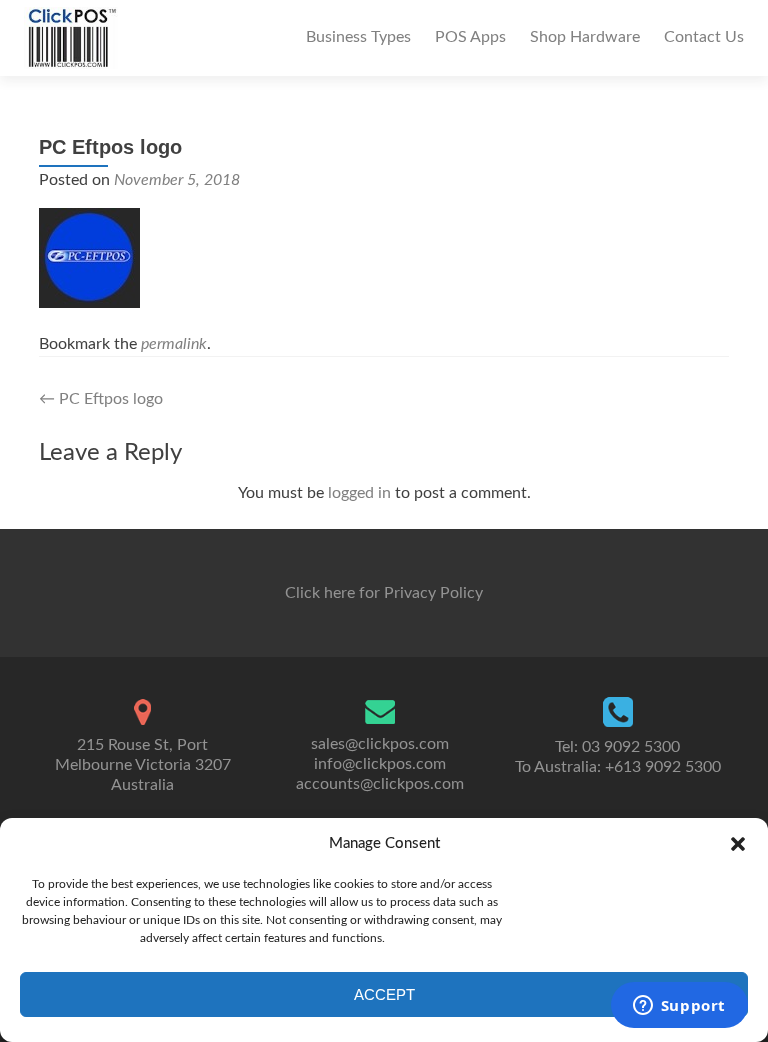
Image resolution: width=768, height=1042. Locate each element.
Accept (384, 994)
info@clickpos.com (380, 764)
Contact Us (704, 37)
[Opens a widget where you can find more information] (679, 1007)
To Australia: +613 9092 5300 (618, 767)
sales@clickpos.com (380, 744)
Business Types (358, 37)
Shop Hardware (585, 37)
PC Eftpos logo (101, 399)
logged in (359, 493)
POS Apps (470, 37)
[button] (738, 844)
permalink (174, 344)
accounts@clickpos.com (380, 784)
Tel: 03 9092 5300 (617, 747)
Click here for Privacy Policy (384, 593)
